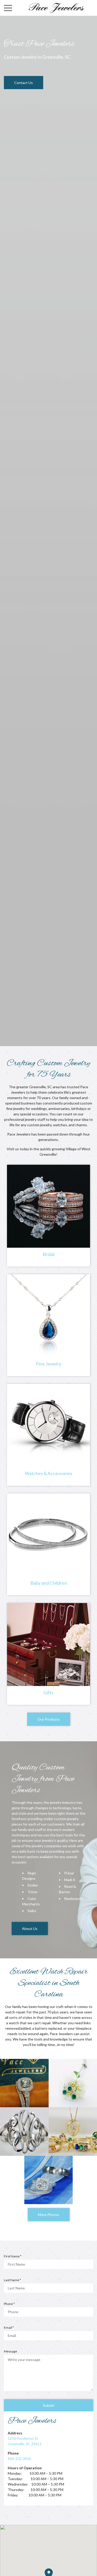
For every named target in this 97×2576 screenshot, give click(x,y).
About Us (30, 1929)
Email (10, 2328)
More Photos (49, 2215)
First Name (14, 2256)
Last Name (13, 2280)
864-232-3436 (19, 2459)
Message (10, 2351)
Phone (10, 2304)
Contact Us (24, 83)
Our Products (49, 1719)
